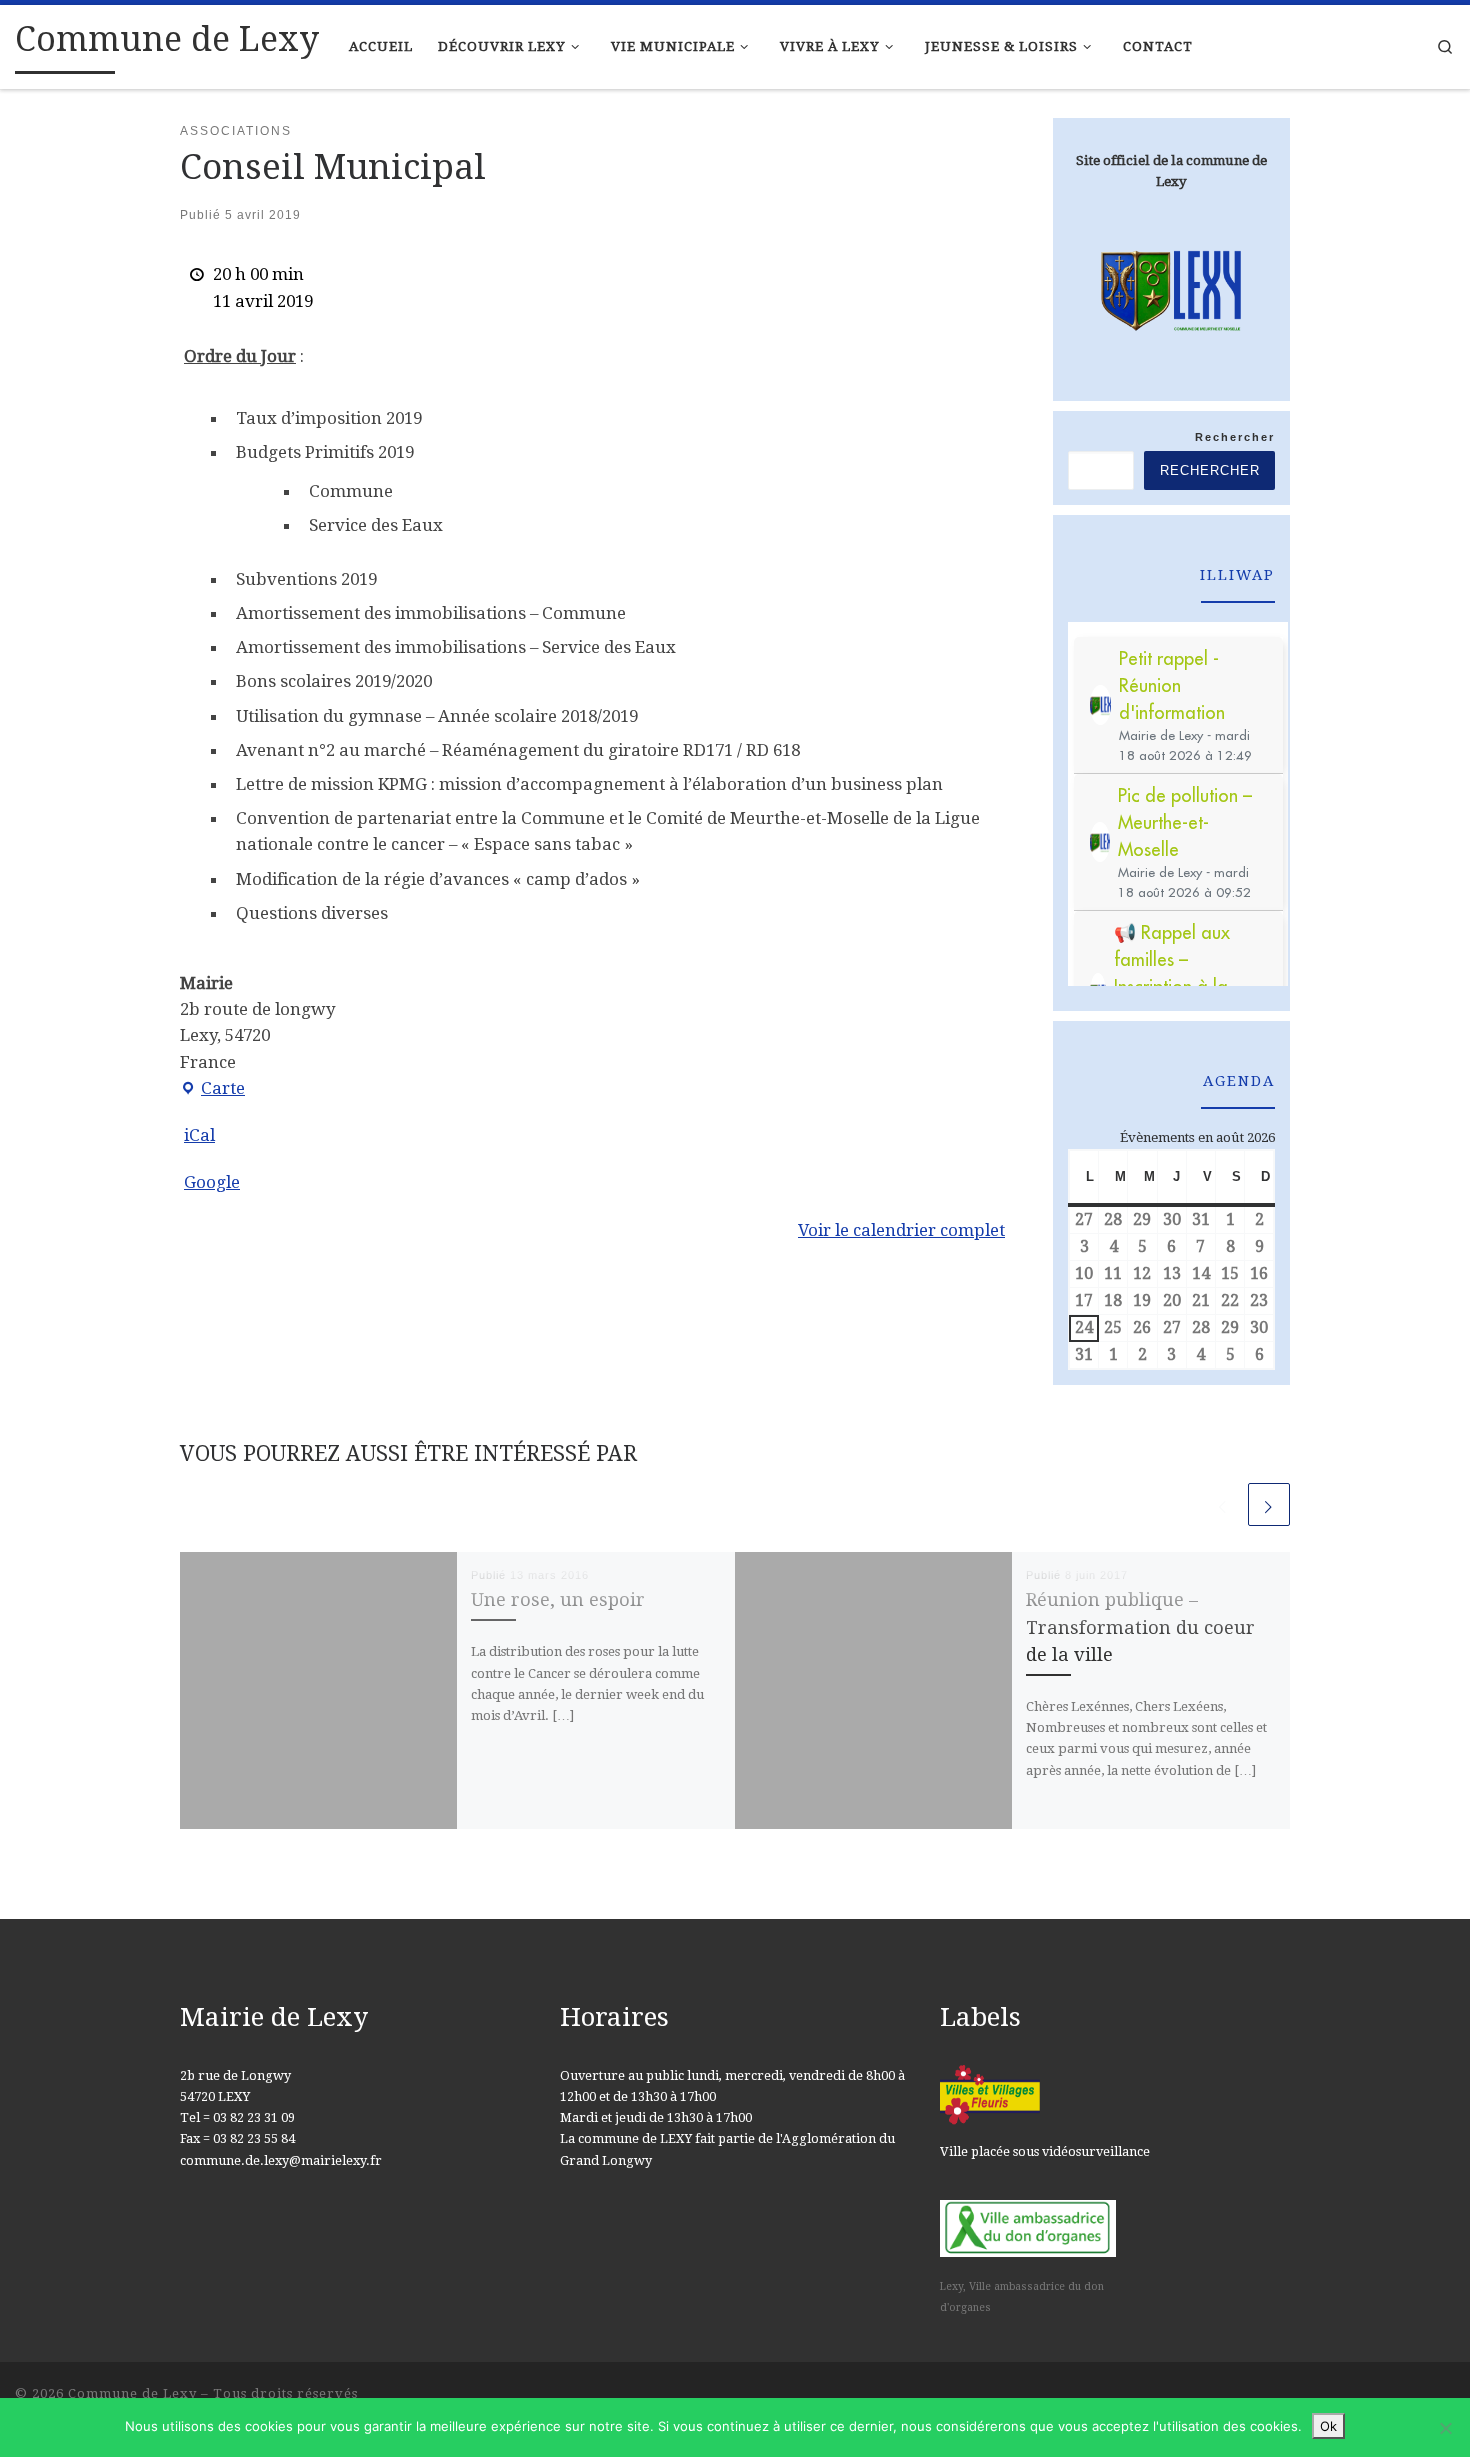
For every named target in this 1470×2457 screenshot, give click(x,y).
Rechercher (1235, 437)
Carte (212, 1089)
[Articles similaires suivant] (1269, 1504)
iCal (199, 1135)
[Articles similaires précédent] (1223, 1504)
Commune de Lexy (132, 2393)
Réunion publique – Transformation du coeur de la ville (1140, 1627)
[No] (1445, 2428)
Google (212, 1182)
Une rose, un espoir (558, 1599)
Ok (1328, 2426)
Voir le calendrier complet (901, 1230)
